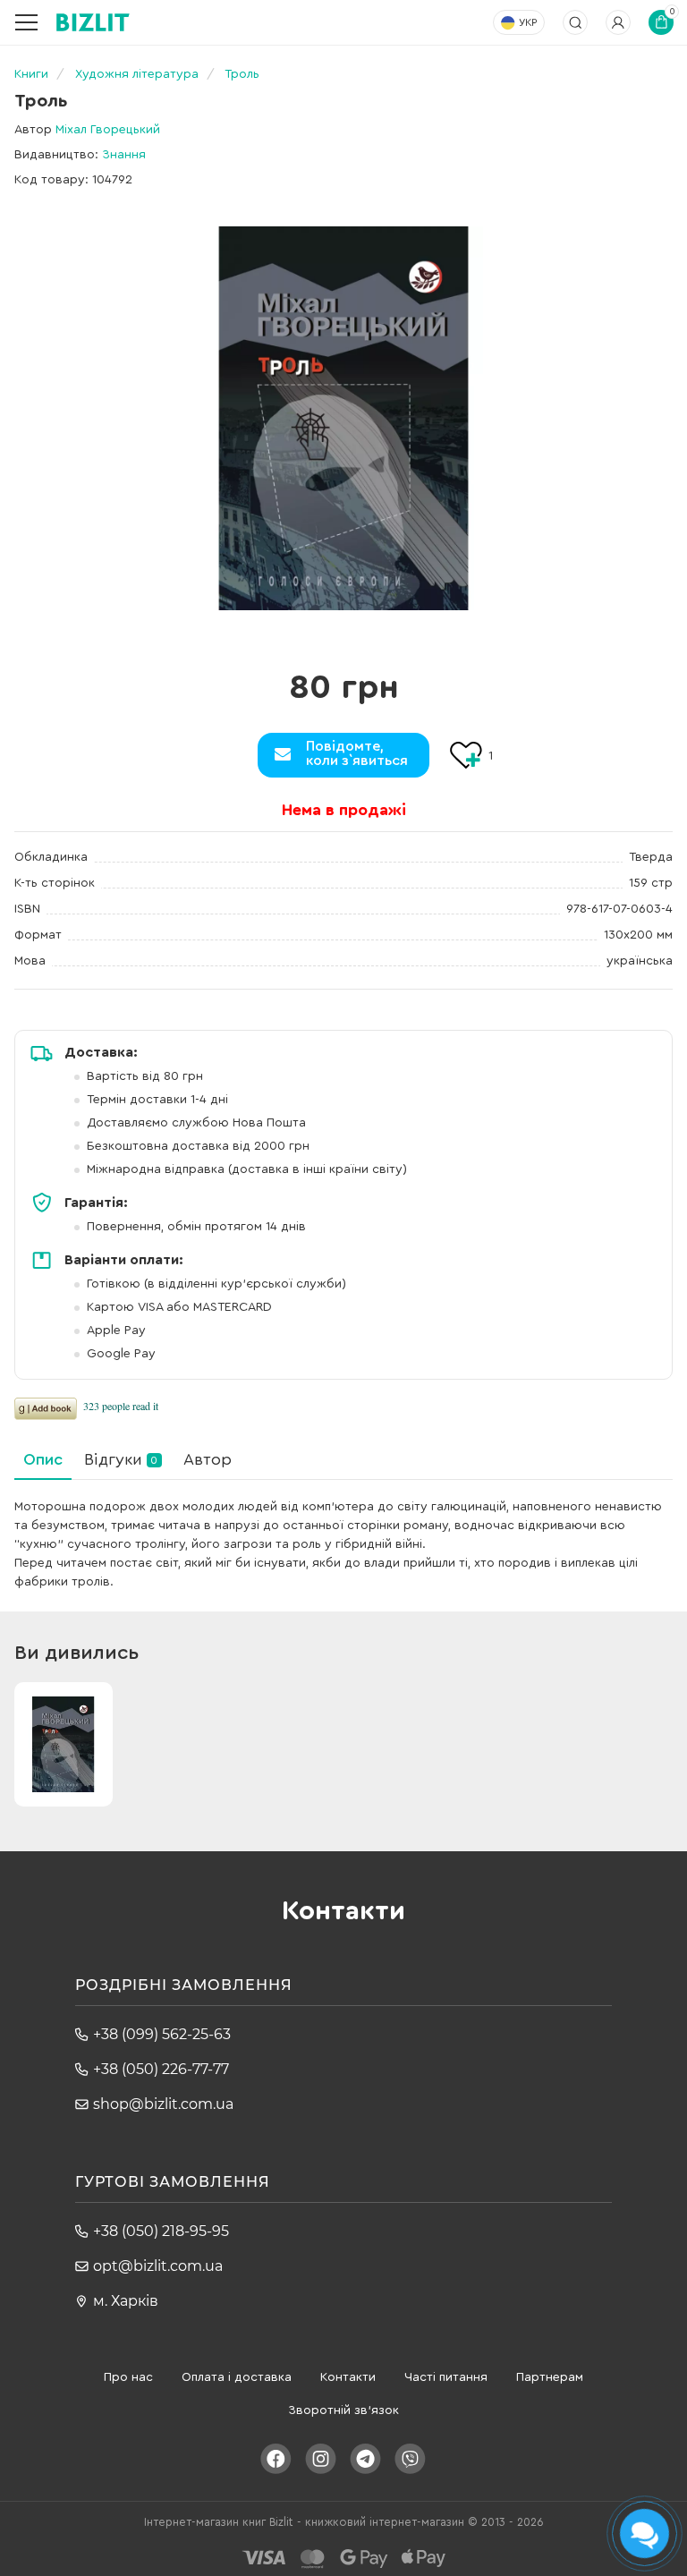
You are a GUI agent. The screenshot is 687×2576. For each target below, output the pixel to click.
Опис (43, 1459)
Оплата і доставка (237, 2377)
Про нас (128, 2377)
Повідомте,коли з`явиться (357, 753)
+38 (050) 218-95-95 (161, 2231)
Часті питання (446, 2377)
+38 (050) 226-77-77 (161, 2069)
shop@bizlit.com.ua (163, 2104)
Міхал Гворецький (108, 130)
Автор (208, 1459)
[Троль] (343, 418)
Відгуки (121, 1459)
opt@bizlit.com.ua (158, 2266)
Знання (124, 155)
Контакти (348, 2377)
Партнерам (550, 2377)
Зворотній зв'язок (343, 2410)
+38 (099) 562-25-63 (162, 2034)
